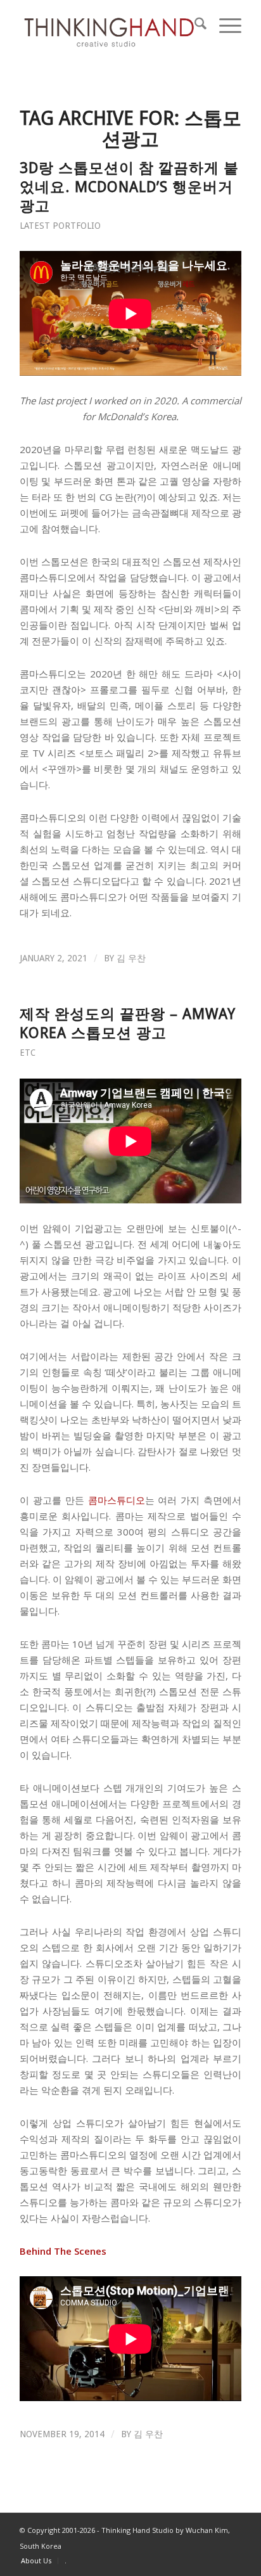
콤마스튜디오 (117, 1500)
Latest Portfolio (60, 226)
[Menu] (224, 25)
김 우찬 (131, 958)
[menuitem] (194, 25)
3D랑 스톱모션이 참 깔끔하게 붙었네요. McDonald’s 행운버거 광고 (129, 187)
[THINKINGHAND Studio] (108, 25)
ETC (28, 1053)
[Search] (194, 25)
